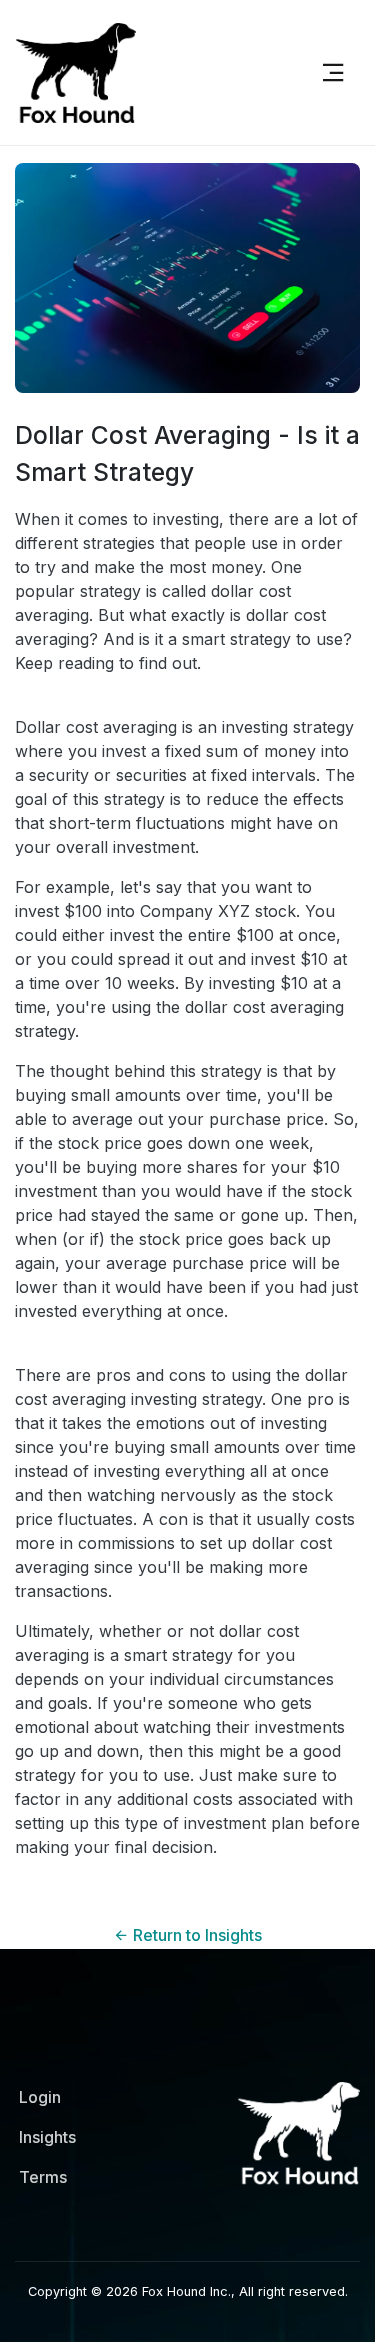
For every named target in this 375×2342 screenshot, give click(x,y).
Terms (43, 2177)
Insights (47, 2137)
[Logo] (154, 72)
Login (40, 2097)
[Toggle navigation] (333, 73)
